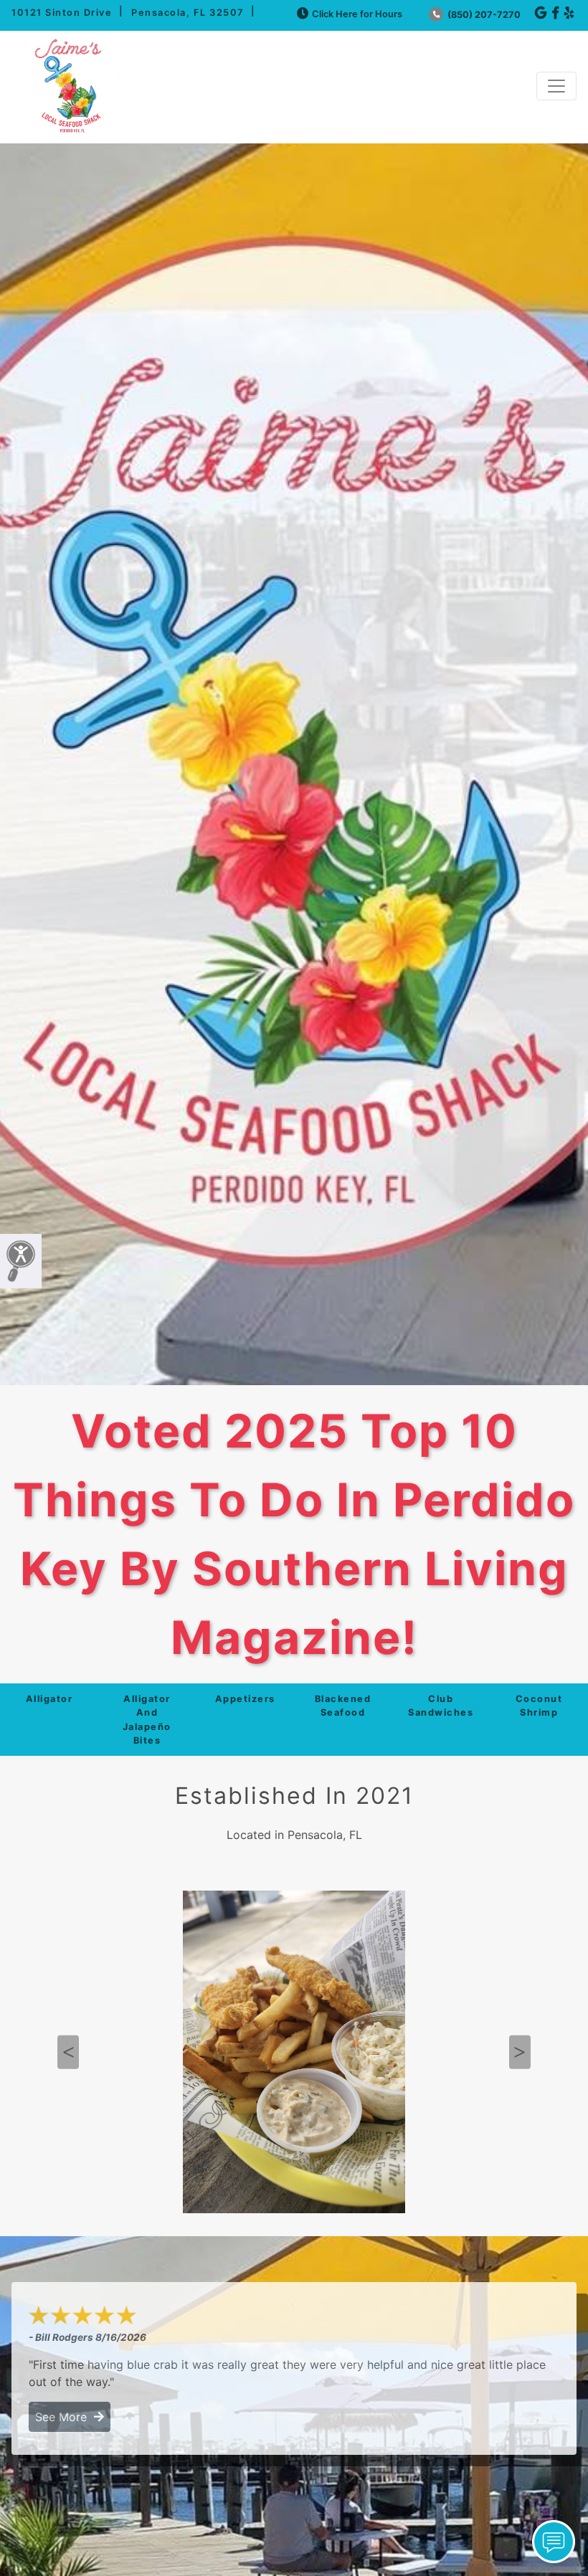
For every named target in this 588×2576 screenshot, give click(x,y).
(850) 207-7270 (483, 15)
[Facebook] (555, 13)
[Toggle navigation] (556, 86)
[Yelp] (569, 13)
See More (65, 2417)
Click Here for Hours (357, 14)
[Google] (541, 13)
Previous (68, 2052)
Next (520, 2052)
